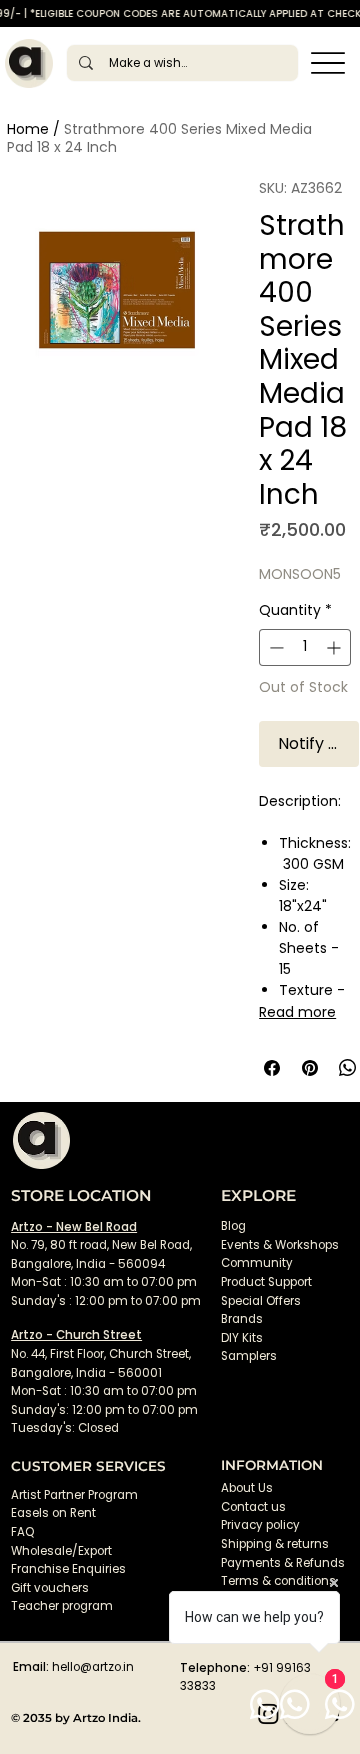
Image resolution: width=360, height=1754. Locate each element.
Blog (233, 1226)
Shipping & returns (275, 1544)
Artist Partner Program (74, 1495)
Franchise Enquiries (68, 1569)
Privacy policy (260, 1525)
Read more (297, 1012)
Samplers (249, 1356)
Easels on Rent (53, 1513)
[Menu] (328, 63)
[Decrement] (274, 647)
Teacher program (62, 1606)
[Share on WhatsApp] (348, 1068)
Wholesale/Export (61, 1551)
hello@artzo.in (93, 1667)
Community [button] (257, 1263)
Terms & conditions (280, 1581)
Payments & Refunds (283, 1563)
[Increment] (335, 647)
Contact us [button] (253, 1507)
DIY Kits (242, 1338)
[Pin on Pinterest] (310, 1068)
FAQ (22, 1532)
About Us (247, 1488)
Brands (242, 1319)
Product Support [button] (266, 1282)
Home (28, 129)
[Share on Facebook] (272, 1068)
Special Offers (261, 1301)
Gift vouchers (50, 1588)
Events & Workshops (280, 1245)
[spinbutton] (305, 647)
